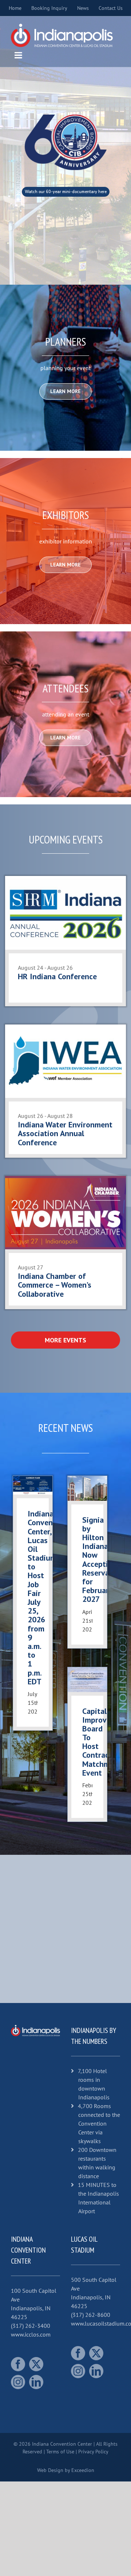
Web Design (50, 2470)
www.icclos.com (31, 2334)
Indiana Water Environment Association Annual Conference (65, 1133)
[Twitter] (36, 2364)
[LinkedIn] (36, 2382)
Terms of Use (60, 2452)
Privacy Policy (93, 2452)
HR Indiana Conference (57, 976)
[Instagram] (18, 2382)
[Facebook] (18, 2364)
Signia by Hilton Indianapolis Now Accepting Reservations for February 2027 (105, 1560)
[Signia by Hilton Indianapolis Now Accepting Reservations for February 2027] (87, 1488)
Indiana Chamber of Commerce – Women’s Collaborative (55, 1285)
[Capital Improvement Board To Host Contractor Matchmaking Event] (87, 1680)
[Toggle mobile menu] (19, 55)
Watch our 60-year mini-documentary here (66, 192)
